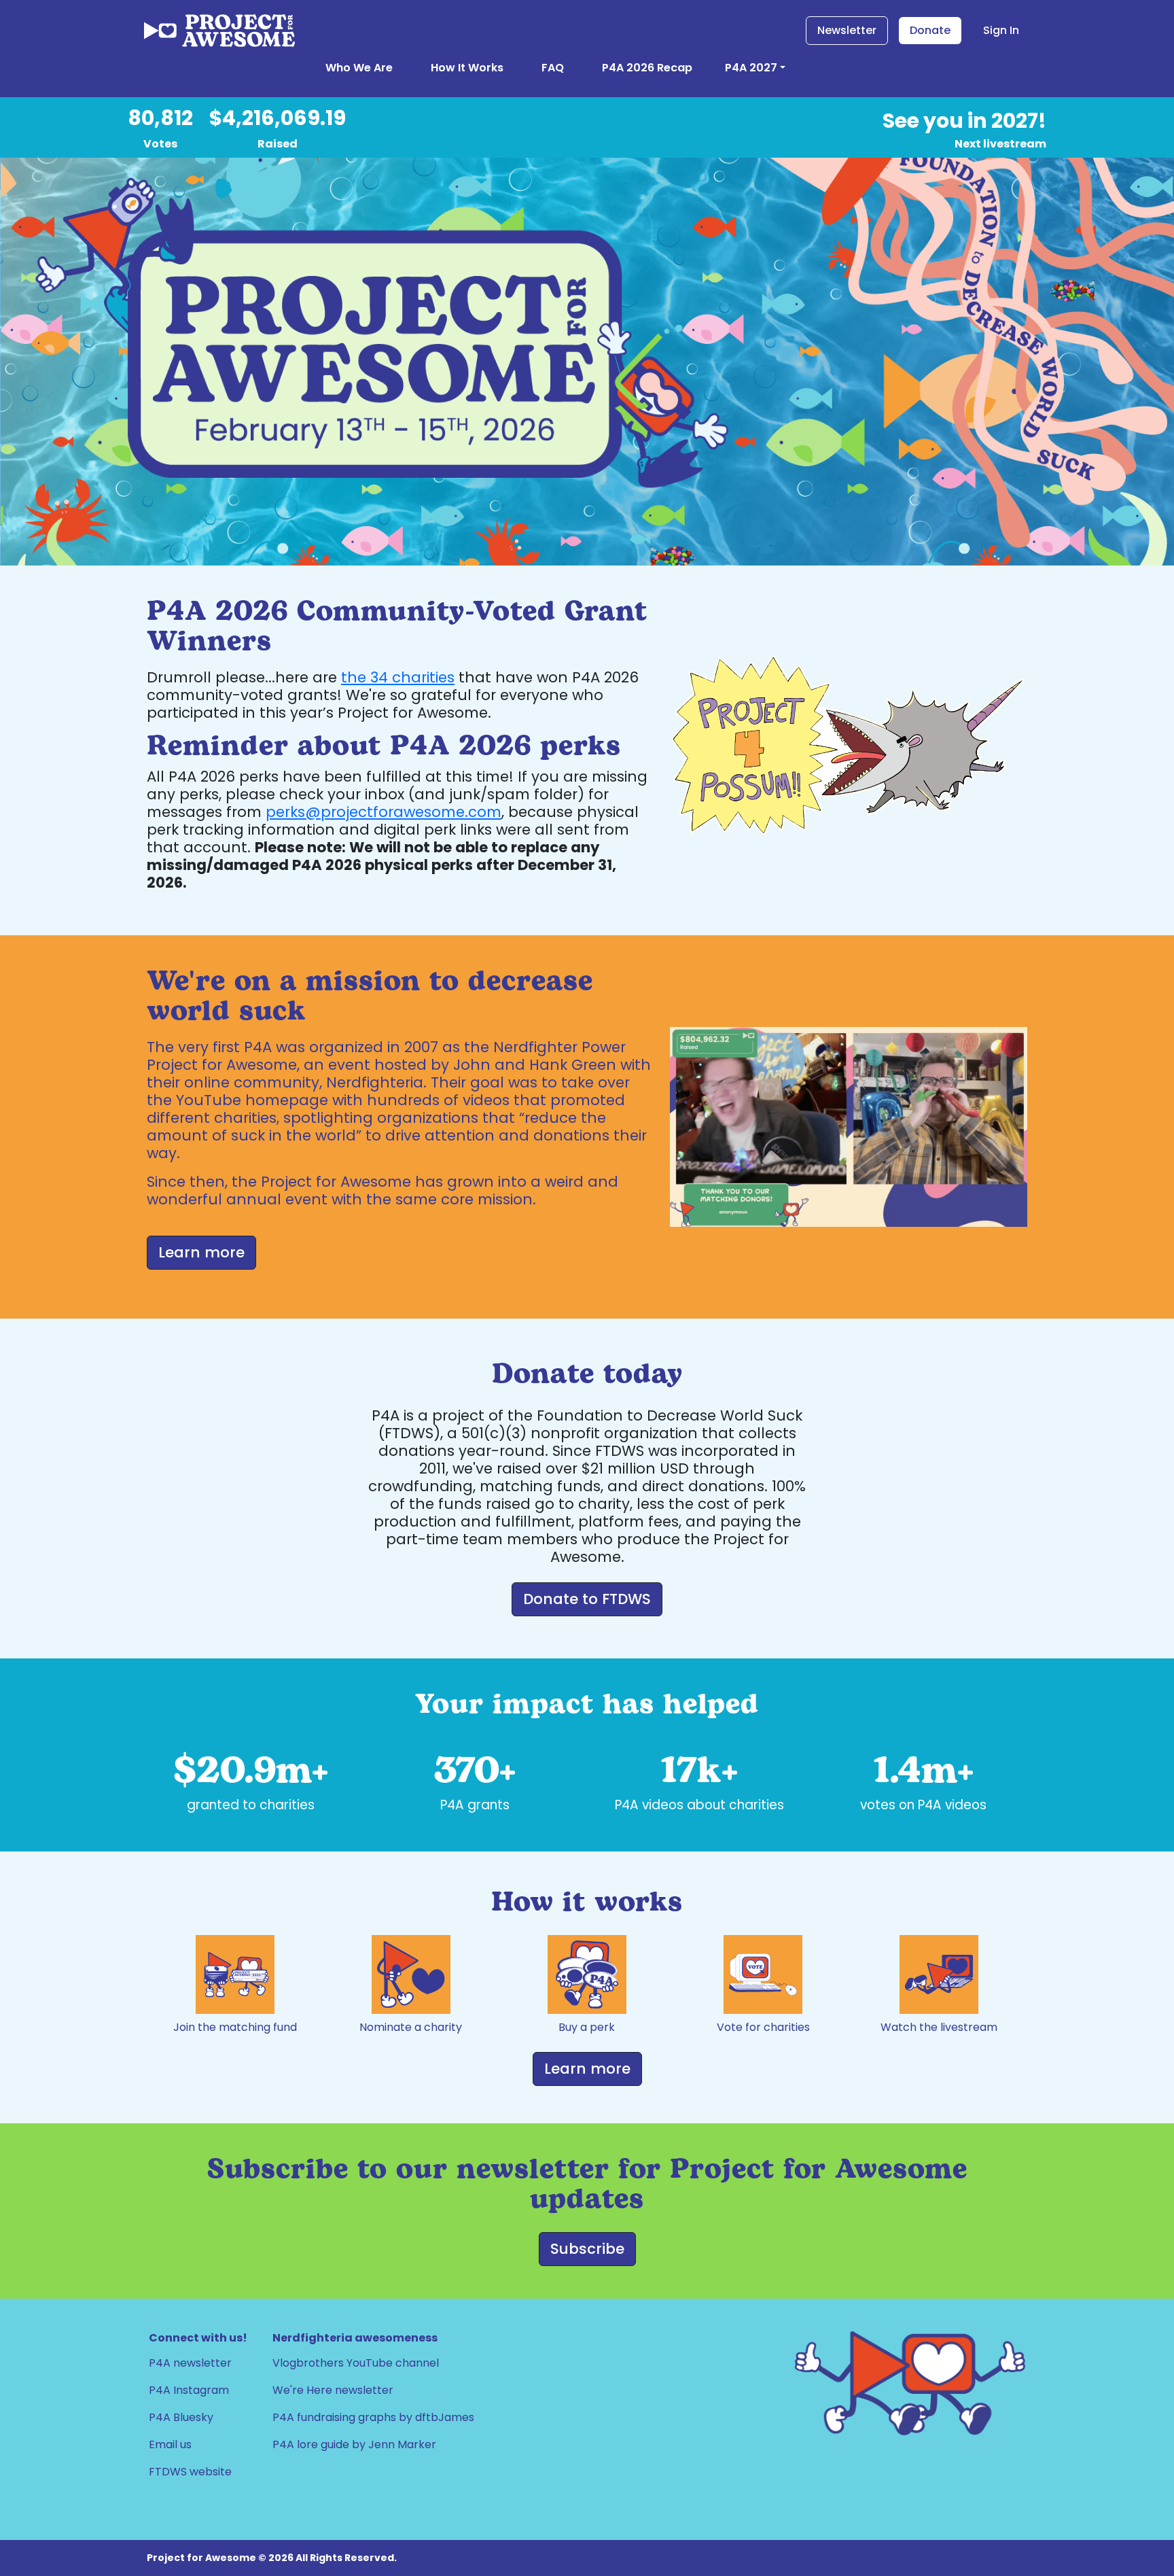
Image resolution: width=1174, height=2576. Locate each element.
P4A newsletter (190, 2363)
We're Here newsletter (333, 2390)
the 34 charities (398, 677)
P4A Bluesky (181, 2417)
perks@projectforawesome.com (384, 812)
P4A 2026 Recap (647, 68)
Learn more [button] (201, 1252)
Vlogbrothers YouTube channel (356, 2363)
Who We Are (359, 68)
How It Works (467, 68)
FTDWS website (190, 2472)
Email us (170, 2444)
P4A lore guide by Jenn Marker (354, 2444)
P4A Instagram (189, 2390)
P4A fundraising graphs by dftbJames (373, 2417)
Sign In (1001, 30)
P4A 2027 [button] (751, 68)
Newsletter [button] (847, 30)
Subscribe (587, 2249)
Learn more (587, 2069)
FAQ (553, 68)
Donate (930, 30)
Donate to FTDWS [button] (587, 1599)
